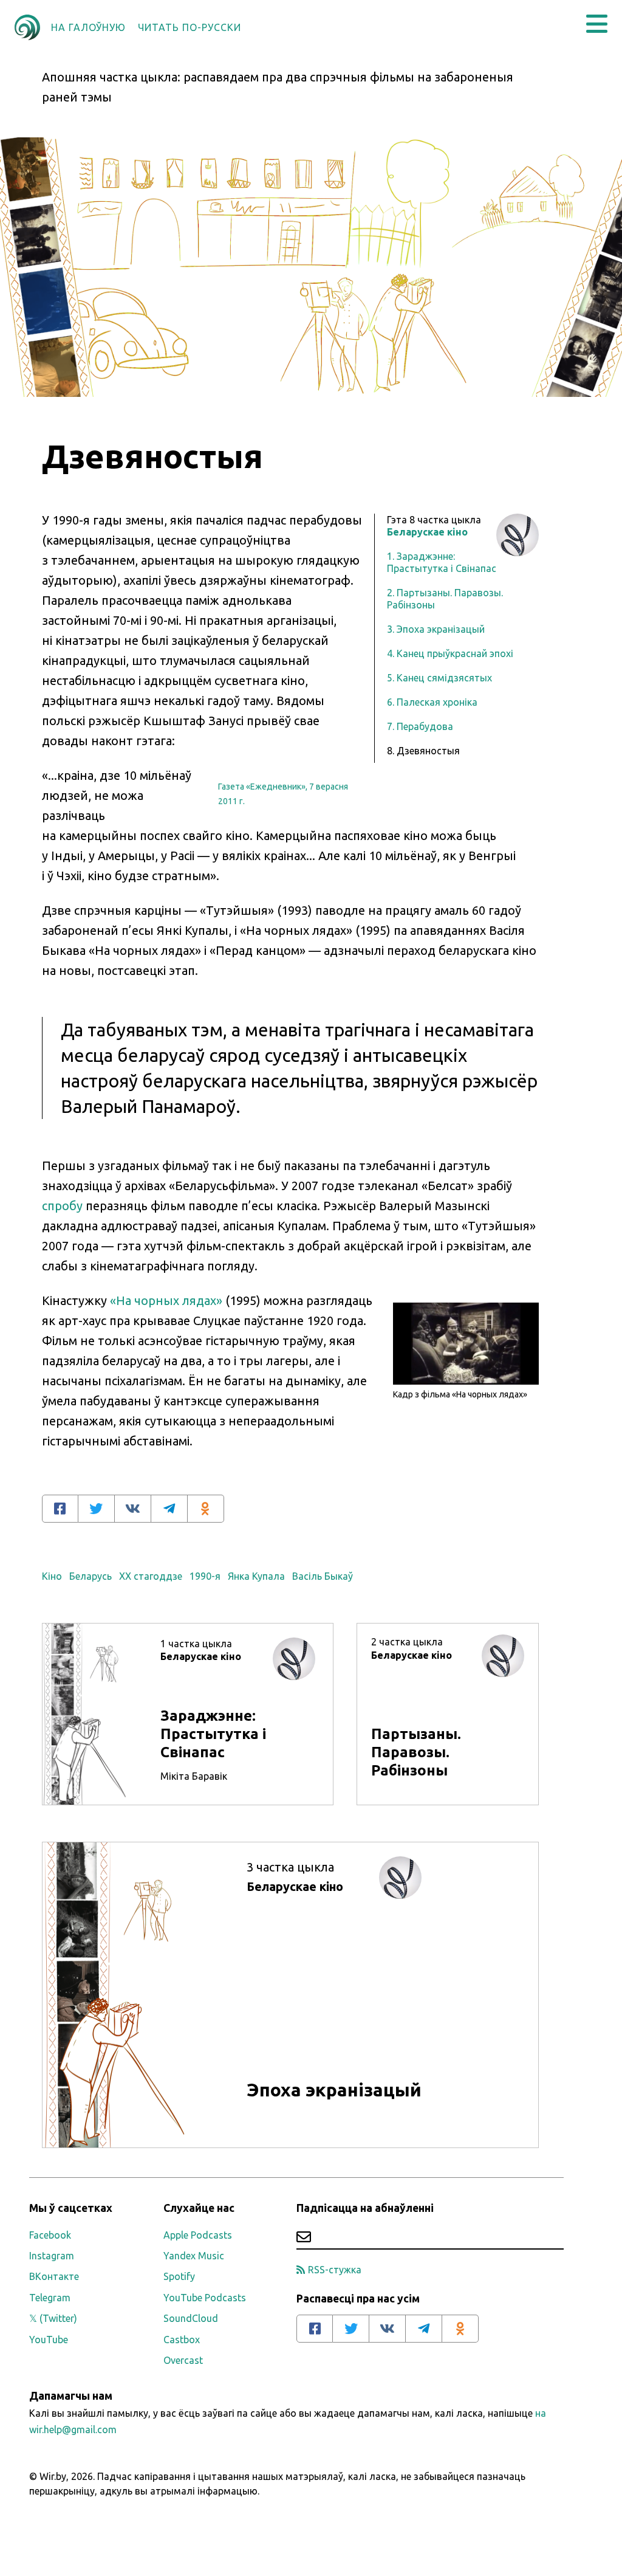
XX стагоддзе (151, 1576)
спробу (62, 1206)
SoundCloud (191, 2318)
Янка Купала (256, 1576)
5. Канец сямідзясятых (439, 678)
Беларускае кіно (427, 532)
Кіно (52, 1576)
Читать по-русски (190, 27)
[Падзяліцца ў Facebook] (60, 1509)
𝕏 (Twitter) (53, 2318)
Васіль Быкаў (323, 1576)
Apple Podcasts (198, 2235)
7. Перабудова (420, 726)
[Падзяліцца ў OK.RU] (206, 1509)
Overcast (183, 2360)
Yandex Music (194, 2256)
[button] (597, 24)
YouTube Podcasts (205, 2298)
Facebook (50, 2235)
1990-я (205, 1576)
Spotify (179, 2276)
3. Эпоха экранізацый (436, 629)
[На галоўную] (27, 27)
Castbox (182, 2340)
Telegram (50, 2298)
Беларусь (91, 1576)
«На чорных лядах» (166, 1300)
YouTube (49, 2340)
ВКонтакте (54, 2276)
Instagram (52, 2256)
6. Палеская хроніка (432, 702)
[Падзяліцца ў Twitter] (97, 1509)
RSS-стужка (335, 2270)
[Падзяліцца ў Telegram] (169, 1509)
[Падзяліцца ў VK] (133, 1509)
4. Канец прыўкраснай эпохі (450, 653)
